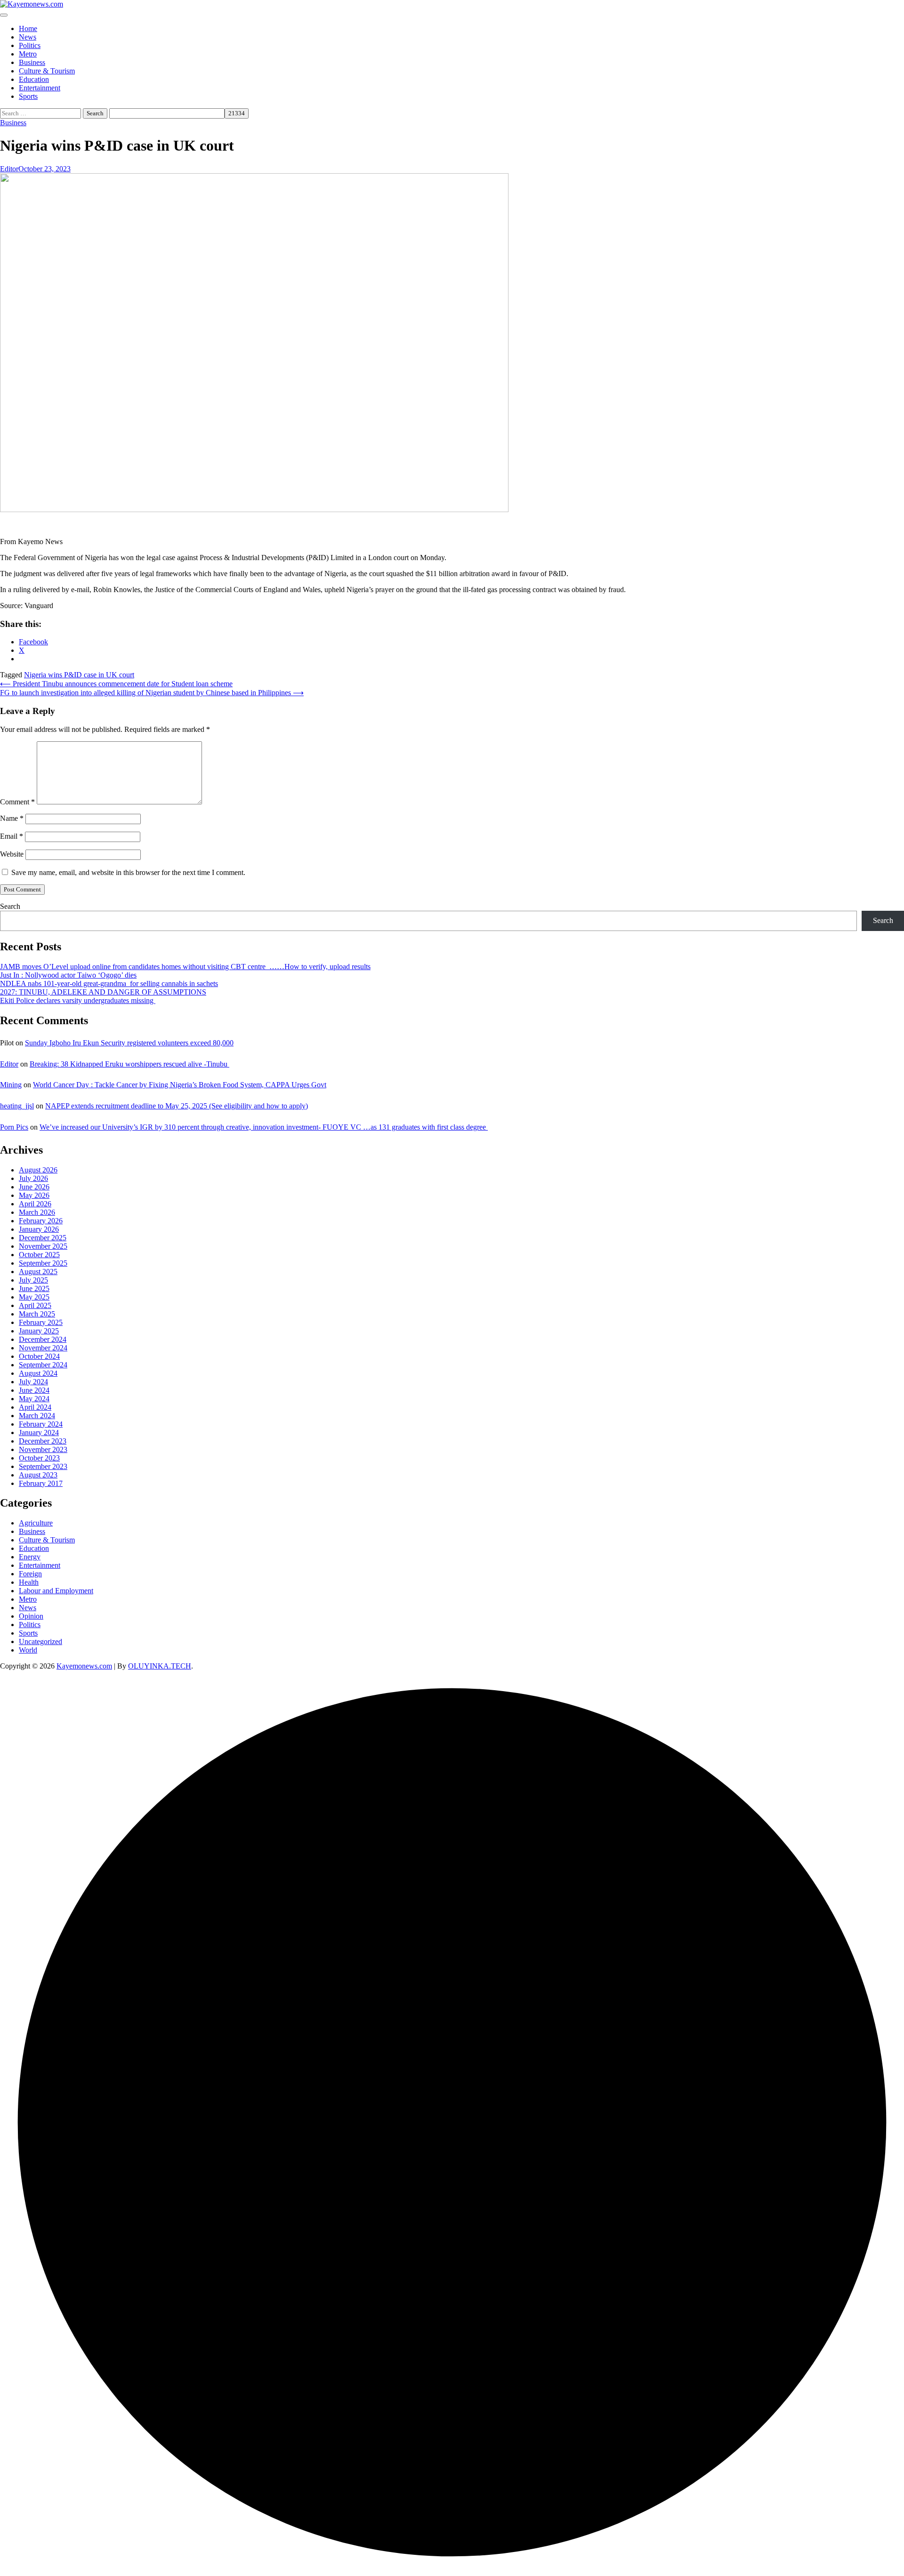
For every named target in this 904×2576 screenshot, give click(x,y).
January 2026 (39, 1229)
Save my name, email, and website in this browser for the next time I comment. (128, 872)
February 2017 (41, 1483)
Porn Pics (14, 1127)
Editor (9, 169)
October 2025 (39, 1255)
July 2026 (33, 1178)
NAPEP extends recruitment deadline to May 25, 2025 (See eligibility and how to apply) (177, 1106)
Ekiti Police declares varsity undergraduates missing (78, 1000)
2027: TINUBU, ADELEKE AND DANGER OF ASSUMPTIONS (103, 992)
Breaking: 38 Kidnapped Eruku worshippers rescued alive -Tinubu (129, 1064)
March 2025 (37, 1314)
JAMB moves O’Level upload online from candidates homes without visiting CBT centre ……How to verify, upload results (185, 967)
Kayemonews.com (84, 1666)
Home (28, 28)
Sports (28, 96)
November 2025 (43, 1246)
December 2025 (43, 1238)
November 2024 (43, 1348)
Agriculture (36, 1523)
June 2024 (34, 1390)
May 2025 (34, 1297)
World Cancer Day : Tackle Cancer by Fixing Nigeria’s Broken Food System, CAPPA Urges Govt (180, 1085)
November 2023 (43, 1449)
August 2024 (38, 1373)
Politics (30, 45)
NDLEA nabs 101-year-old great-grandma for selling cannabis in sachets (109, 983)
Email (12, 836)
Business (32, 62)
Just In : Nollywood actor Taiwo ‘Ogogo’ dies (68, 975)
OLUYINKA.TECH (160, 1666)
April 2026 (35, 1204)
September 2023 (43, 1466)
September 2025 (43, 1263)
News (28, 37)
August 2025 (38, 1272)
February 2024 (41, 1424)
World (28, 1650)
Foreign (30, 1574)
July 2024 (33, 1382)
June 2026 (34, 1187)
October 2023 (39, 1458)
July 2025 (33, 1280)
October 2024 (39, 1356)
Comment (17, 802)
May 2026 (34, 1195)
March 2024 (37, 1416)
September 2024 (43, 1365)
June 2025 (34, 1288)
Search (10, 906)
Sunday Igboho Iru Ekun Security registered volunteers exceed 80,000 (129, 1043)
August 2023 (38, 1475)
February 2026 (41, 1221)
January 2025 (39, 1331)
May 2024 (34, 1399)
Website (12, 854)
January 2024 (39, 1432)
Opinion (31, 1616)
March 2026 (37, 1212)
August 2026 (38, 1170)
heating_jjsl (17, 1106)
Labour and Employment (56, 1591)
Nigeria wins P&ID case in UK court (79, 675)
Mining (11, 1085)
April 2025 (35, 1305)
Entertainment (40, 88)
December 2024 (43, 1339)
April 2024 (35, 1407)
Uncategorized (40, 1641)
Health (29, 1582)
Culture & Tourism (47, 71)
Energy (30, 1557)
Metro (28, 54)
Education (34, 79)
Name (12, 818)
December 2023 (43, 1441)
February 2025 (41, 1322)
